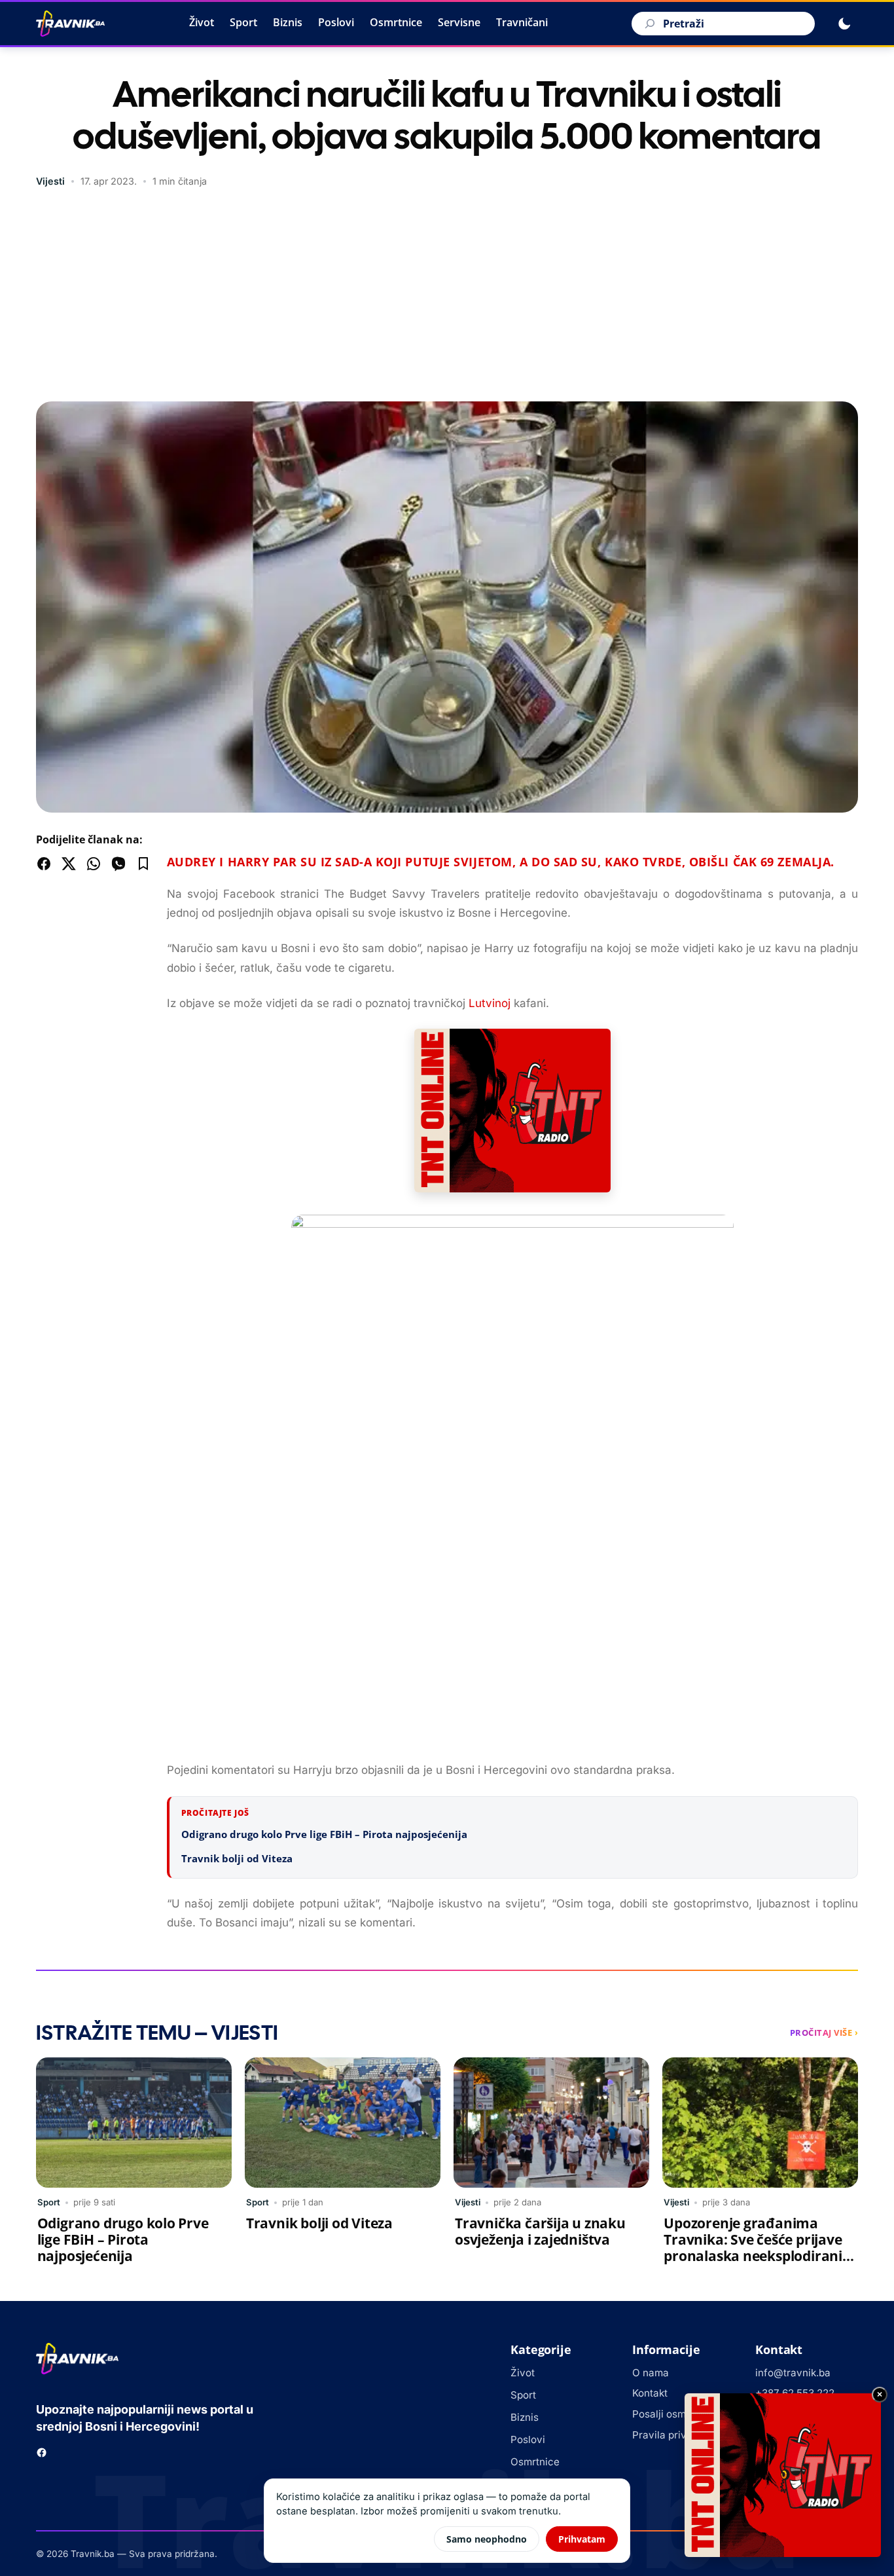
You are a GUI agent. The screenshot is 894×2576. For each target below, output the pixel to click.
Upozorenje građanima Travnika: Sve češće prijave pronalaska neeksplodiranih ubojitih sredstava (758, 2248)
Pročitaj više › (824, 2033)
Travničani (522, 22)
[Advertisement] (447, 297)
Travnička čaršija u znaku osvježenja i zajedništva (540, 2231)
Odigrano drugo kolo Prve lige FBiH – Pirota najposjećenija (324, 1834)
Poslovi (336, 22)
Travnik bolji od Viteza (237, 1858)
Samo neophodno (487, 2539)
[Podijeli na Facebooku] (44, 864)
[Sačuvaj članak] (143, 864)
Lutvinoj (490, 1003)
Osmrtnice (396, 22)
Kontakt (650, 2393)
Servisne (459, 22)
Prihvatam (582, 2539)
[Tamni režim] (844, 24)
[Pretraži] (648, 24)
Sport (243, 22)
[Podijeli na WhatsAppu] (94, 864)
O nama (651, 2373)
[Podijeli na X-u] (69, 864)
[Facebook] (42, 2453)
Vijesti (50, 181)
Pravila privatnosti (675, 2435)
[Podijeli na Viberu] (118, 864)
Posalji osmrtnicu (673, 2414)
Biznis (288, 22)
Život (202, 22)
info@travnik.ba (793, 2373)
